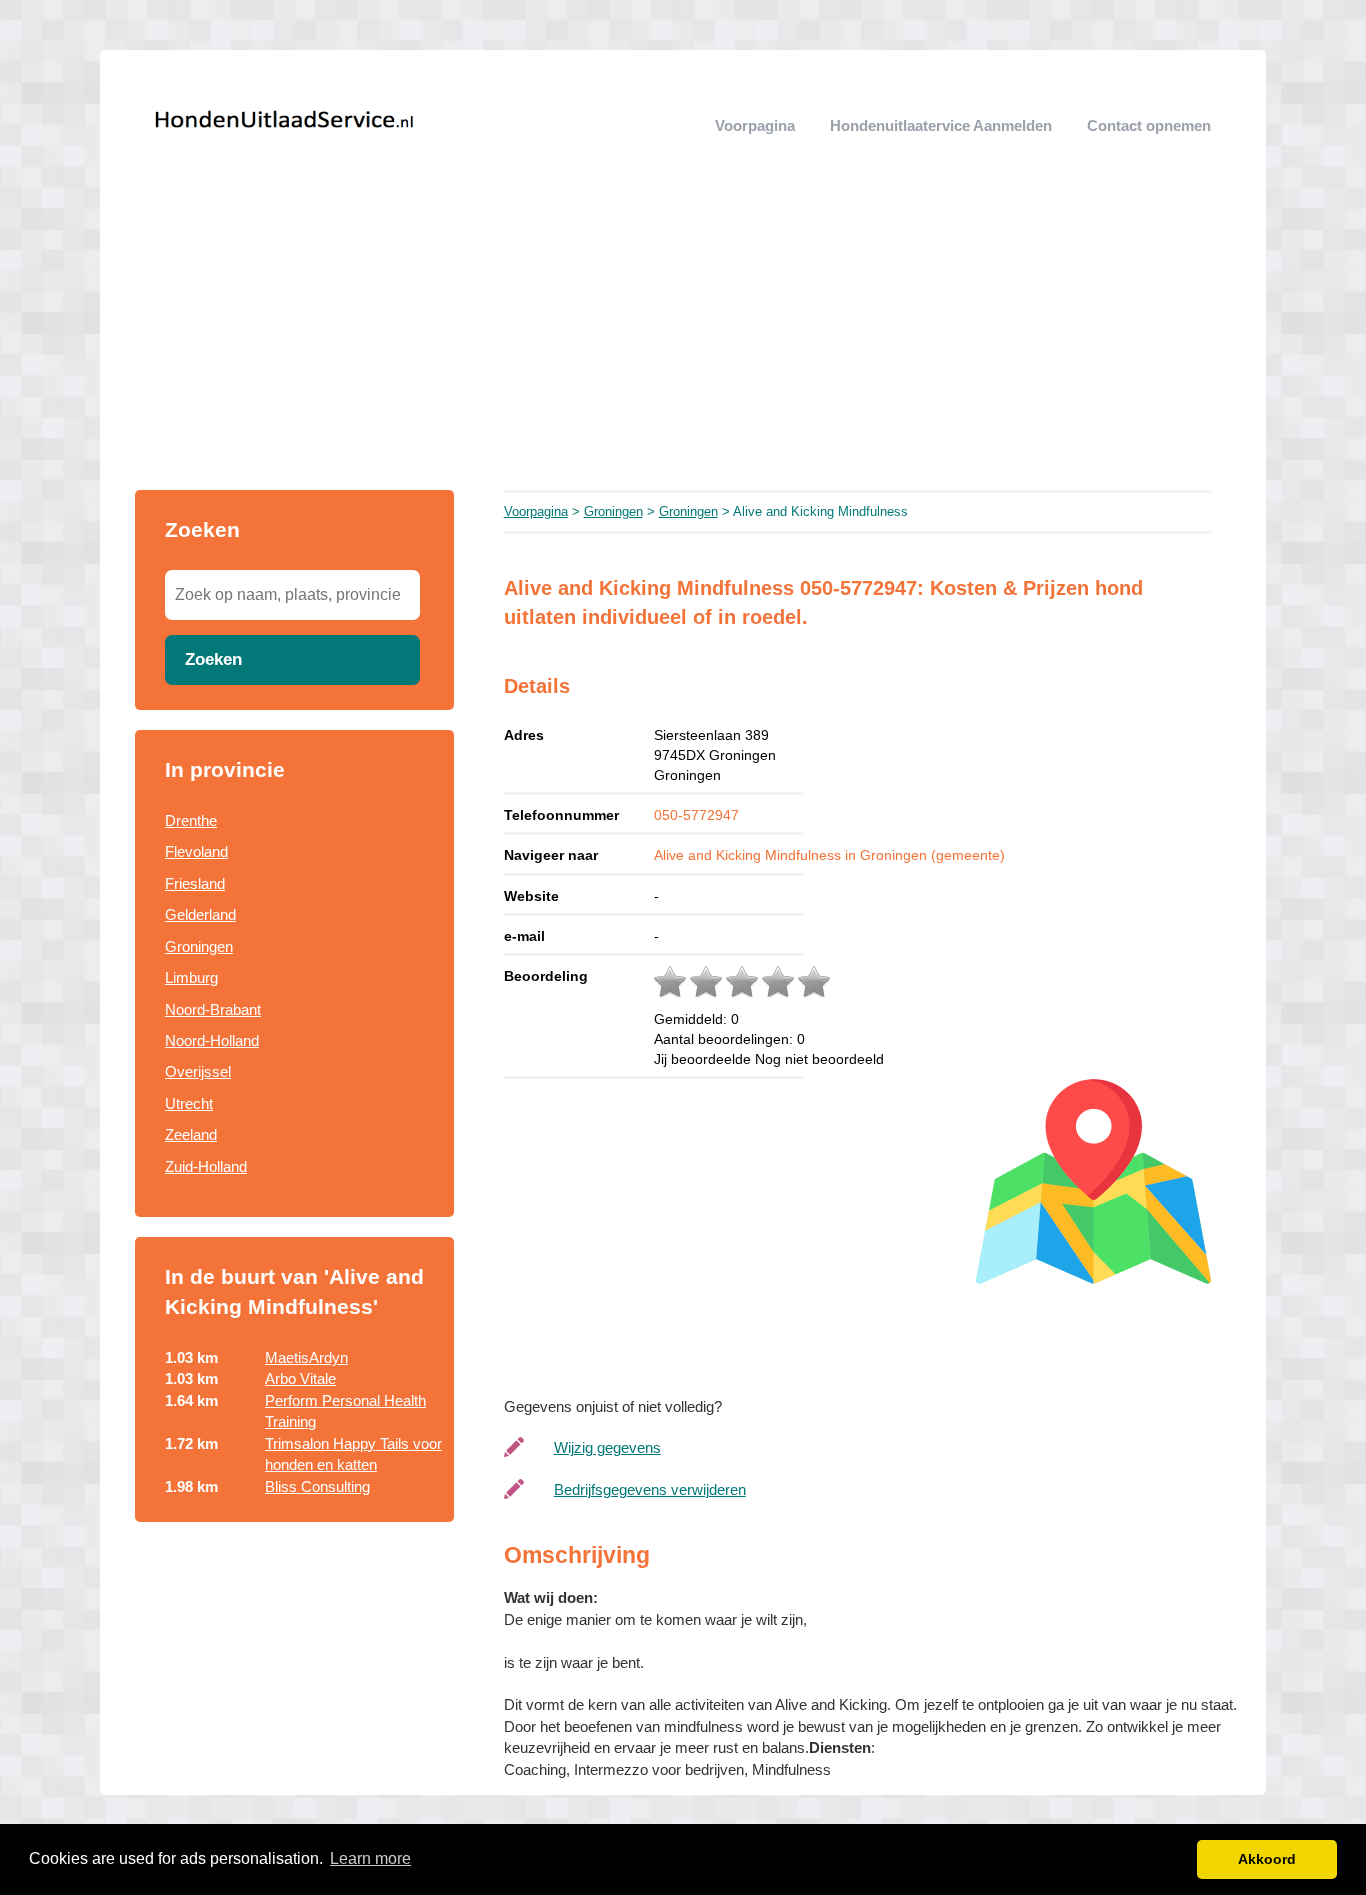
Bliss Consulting (317, 1486)
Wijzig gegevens (607, 1447)
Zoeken (213, 659)
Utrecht (189, 1103)
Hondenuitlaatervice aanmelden (941, 125)
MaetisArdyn (306, 1357)
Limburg (191, 977)
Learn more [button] (370, 1858)
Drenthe (191, 820)
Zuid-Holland (206, 1166)
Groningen (199, 946)
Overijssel (198, 1071)
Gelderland (200, 914)
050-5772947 (696, 815)
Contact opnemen (1149, 125)
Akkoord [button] (1267, 1859)
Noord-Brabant (213, 1009)
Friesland (195, 883)
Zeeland (191, 1134)
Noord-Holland (212, 1040)
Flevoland (196, 851)
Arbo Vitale (300, 1378)
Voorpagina (755, 125)
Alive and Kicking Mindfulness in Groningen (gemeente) (829, 855)
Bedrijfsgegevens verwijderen (650, 1489)
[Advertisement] (683, 340)
